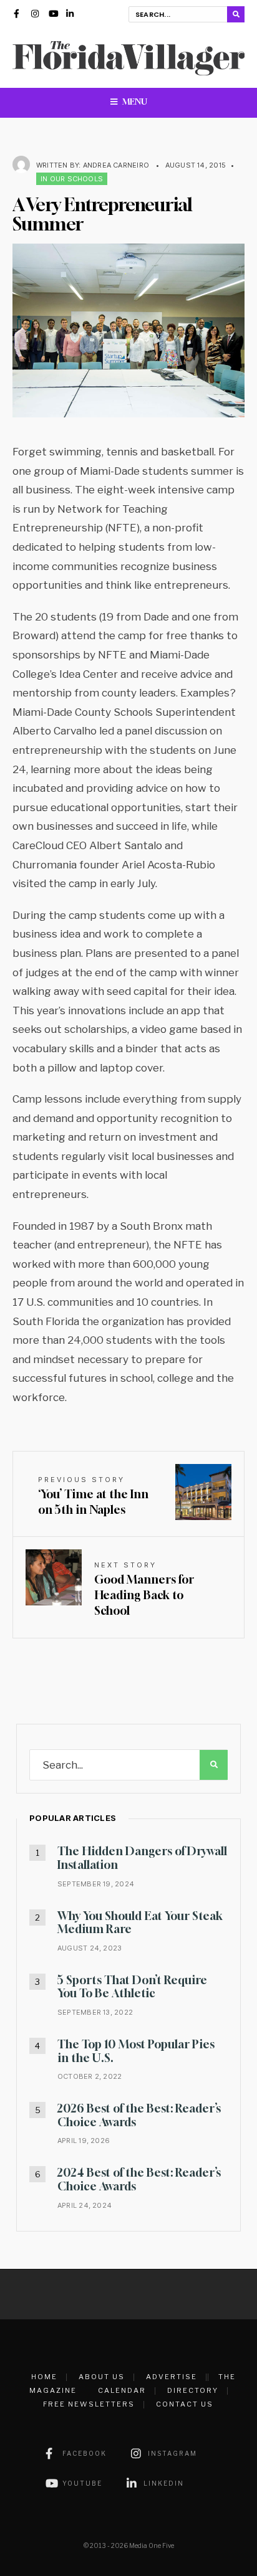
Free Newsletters (89, 2404)
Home (44, 2377)
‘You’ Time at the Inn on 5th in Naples (93, 1496)
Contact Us (185, 2404)
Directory (193, 2390)
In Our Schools (72, 179)
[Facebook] (18, 15)
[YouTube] (53, 15)
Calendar (122, 2390)
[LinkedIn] (70, 15)
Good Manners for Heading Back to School (144, 1589)
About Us (102, 2377)
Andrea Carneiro (116, 165)
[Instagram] (36, 15)
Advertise (172, 2377)
